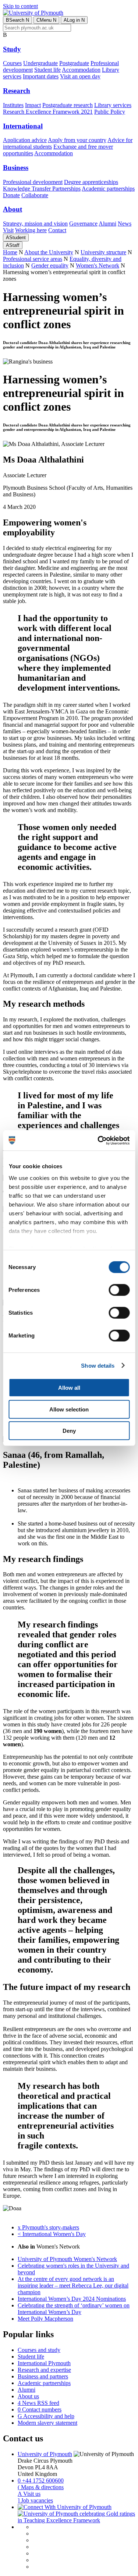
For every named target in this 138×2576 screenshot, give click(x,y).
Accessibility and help (46, 2416)
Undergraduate (40, 63)
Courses (12, 63)
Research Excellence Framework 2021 (48, 112)
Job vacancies (35, 2500)
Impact (33, 105)
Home (10, 252)
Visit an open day (80, 76)
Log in (74, 20)
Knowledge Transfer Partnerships (42, 189)
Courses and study (39, 2350)
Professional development (33, 182)
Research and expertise (44, 2370)
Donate (11, 195)
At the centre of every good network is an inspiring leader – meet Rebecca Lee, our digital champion (73, 2286)
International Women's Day (52, 2234)
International (23, 126)
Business (16, 168)
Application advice (25, 140)
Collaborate (35, 195)
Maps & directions (41, 2487)
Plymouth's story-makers (48, 2227)
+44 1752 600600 (41, 2481)
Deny (69, 1431)
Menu (46, 20)
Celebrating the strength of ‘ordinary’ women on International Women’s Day (74, 2309)
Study (12, 49)
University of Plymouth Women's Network (67, 2259)
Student (16, 238)
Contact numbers (40, 2410)
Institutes (13, 105)
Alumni (107, 224)
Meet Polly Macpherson (45, 2319)
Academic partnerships (108, 189)
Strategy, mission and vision (35, 224)
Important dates (41, 76)
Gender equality (50, 265)
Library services (113, 105)
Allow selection (69, 1409)
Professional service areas (33, 259)
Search (17, 20)
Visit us (29, 2494)
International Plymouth (44, 2363)
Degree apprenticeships (91, 182)
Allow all (69, 1388)
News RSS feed (38, 2403)
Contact (57, 230)
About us (28, 2396)
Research (17, 91)
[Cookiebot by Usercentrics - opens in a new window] (98, 1140)
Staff (13, 245)
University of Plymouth (45, 2454)
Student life (47, 70)
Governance (83, 224)
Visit (8, 230)
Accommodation (81, 70)
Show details (98, 1365)
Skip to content (20, 6)
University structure (103, 252)
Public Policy (110, 112)
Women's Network (98, 265)
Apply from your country (77, 140)
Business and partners (43, 2376)
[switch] (119, 1290)
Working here (31, 230)
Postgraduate (74, 63)
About (13, 209)
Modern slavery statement (47, 2423)
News (125, 224)
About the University (49, 252)
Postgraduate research (68, 105)
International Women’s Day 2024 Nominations (72, 2299)
